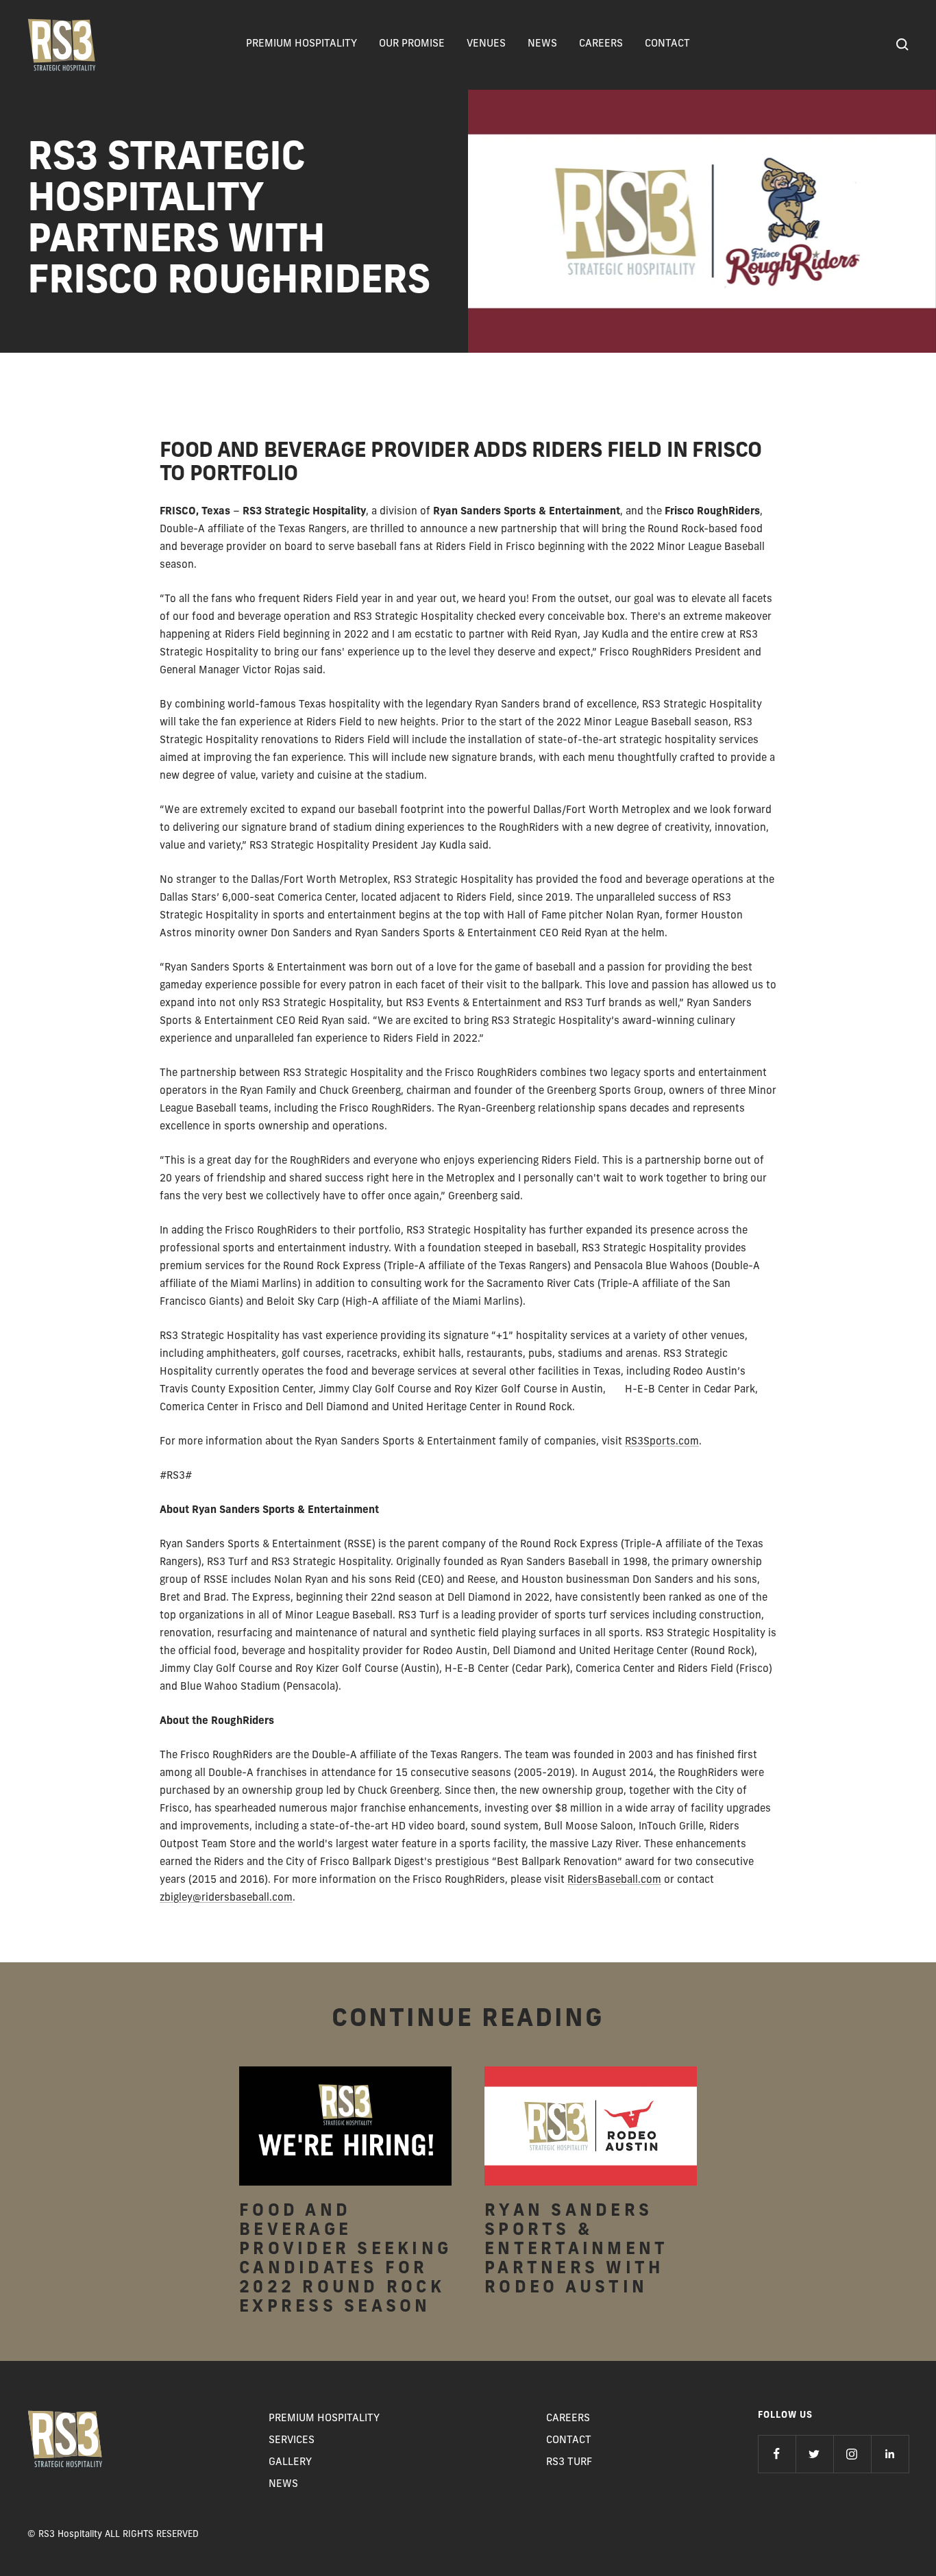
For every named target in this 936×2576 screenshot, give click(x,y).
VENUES (486, 44)
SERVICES (292, 2441)
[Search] (902, 45)
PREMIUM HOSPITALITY (301, 44)
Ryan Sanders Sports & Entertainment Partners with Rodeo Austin (576, 2250)
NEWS (542, 44)
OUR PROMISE (412, 44)
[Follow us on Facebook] (777, 2454)
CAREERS (601, 44)
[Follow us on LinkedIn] (890, 2454)
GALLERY (290, 2463)
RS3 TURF (569, 2463)
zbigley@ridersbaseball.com (226, 1898)
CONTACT (667, 44)
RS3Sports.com (662, 1442)
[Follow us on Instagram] (852, 2454)
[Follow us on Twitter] (814, 2454)
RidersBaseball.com (614, 1880)
